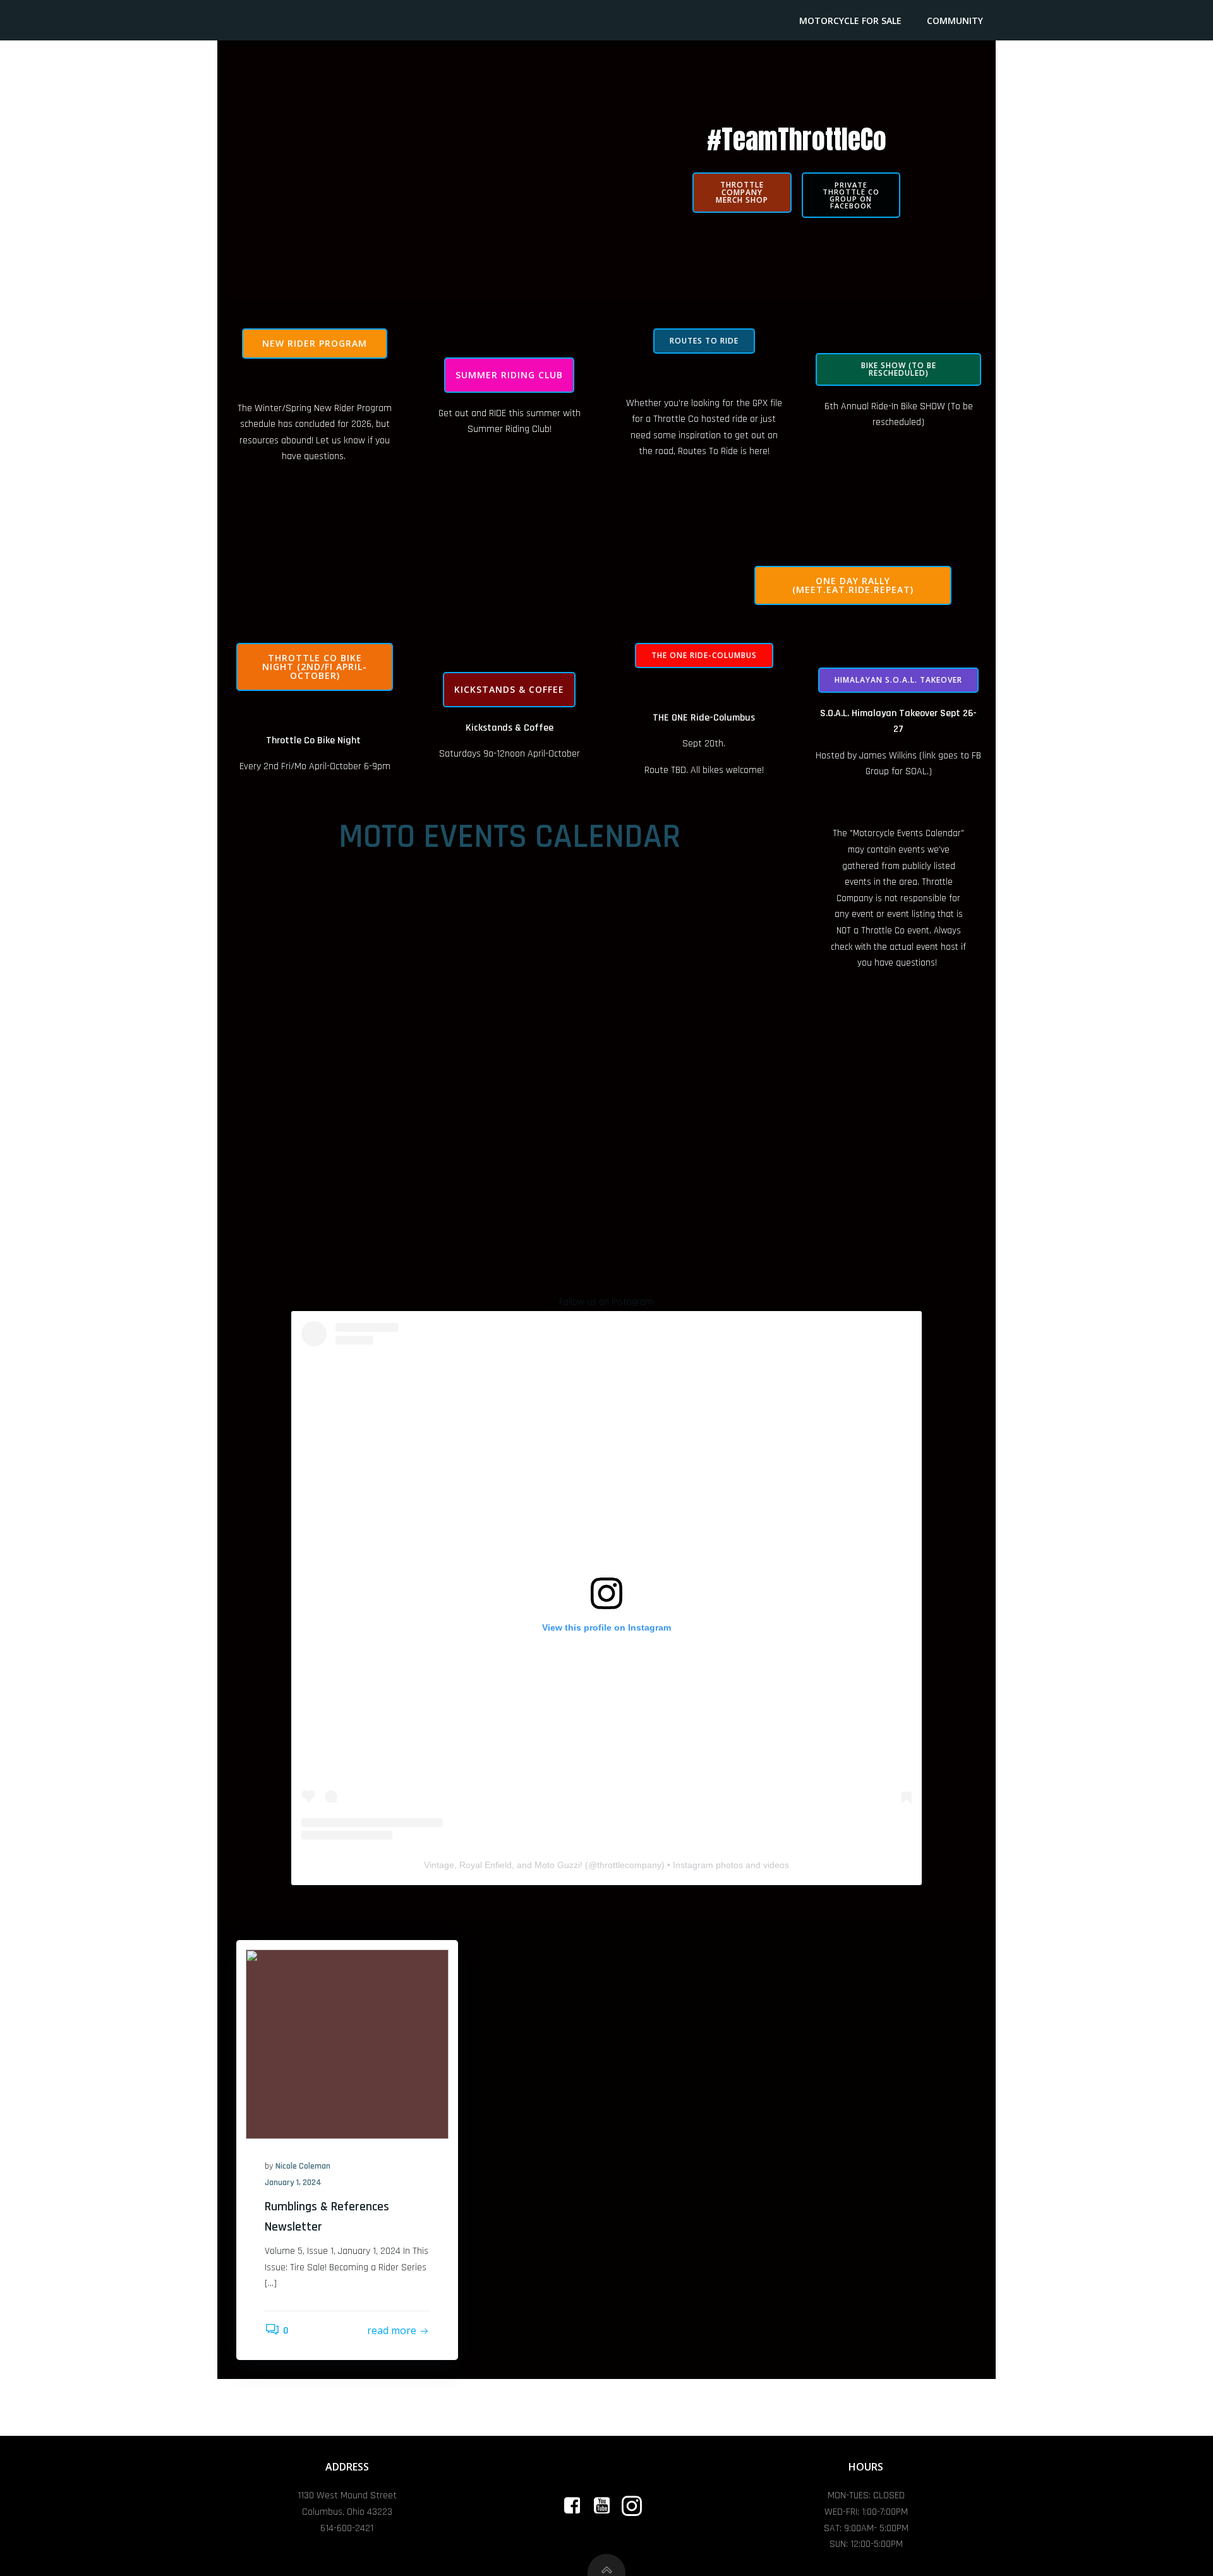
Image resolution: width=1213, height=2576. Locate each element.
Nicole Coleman (303, 2166)
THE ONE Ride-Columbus (704, 718)
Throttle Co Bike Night (313, 740)
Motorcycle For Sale (850, 21)
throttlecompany (629, 1865)
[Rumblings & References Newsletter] (347, 2044)
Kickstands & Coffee (510, 728)
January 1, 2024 (293, 2183)
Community (955, 21)
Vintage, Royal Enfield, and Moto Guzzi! (503, 1865)
